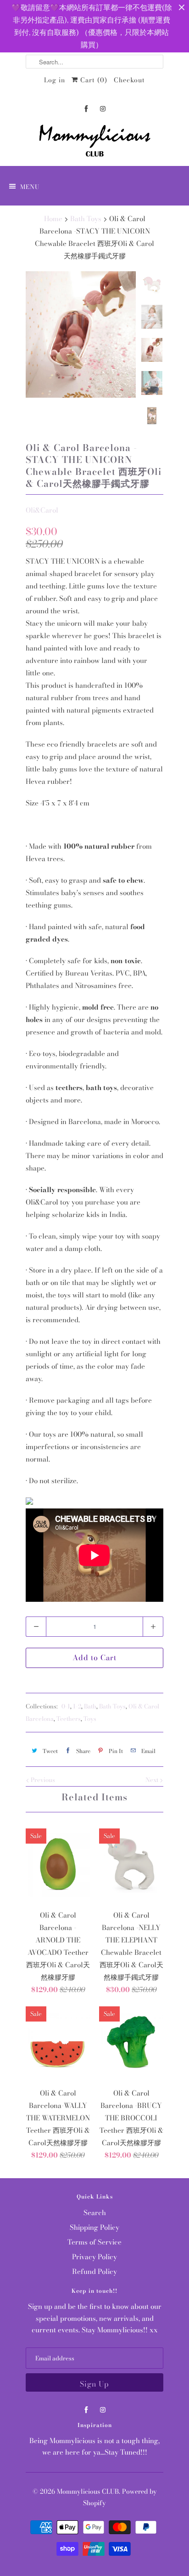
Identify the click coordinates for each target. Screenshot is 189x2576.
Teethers (69, 1719)
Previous (42, 1780)
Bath (90, 1706)
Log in (55, 80)
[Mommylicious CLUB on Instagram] (103, 109)
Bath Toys (112, 1706)
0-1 (66, 1706)
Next (153, 1780)
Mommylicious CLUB (88, 2491)
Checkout (129, 80)
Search (95, 2213)
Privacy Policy (94, 2257)
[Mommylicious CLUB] (94, 143)
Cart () (93, 80)
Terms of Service (94, 2242)
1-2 (77, 1706)
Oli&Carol (42, 510)
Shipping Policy (94, 2227)
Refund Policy (94, 2271)
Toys (90, 1719)
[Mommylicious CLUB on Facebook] (86, 109)
